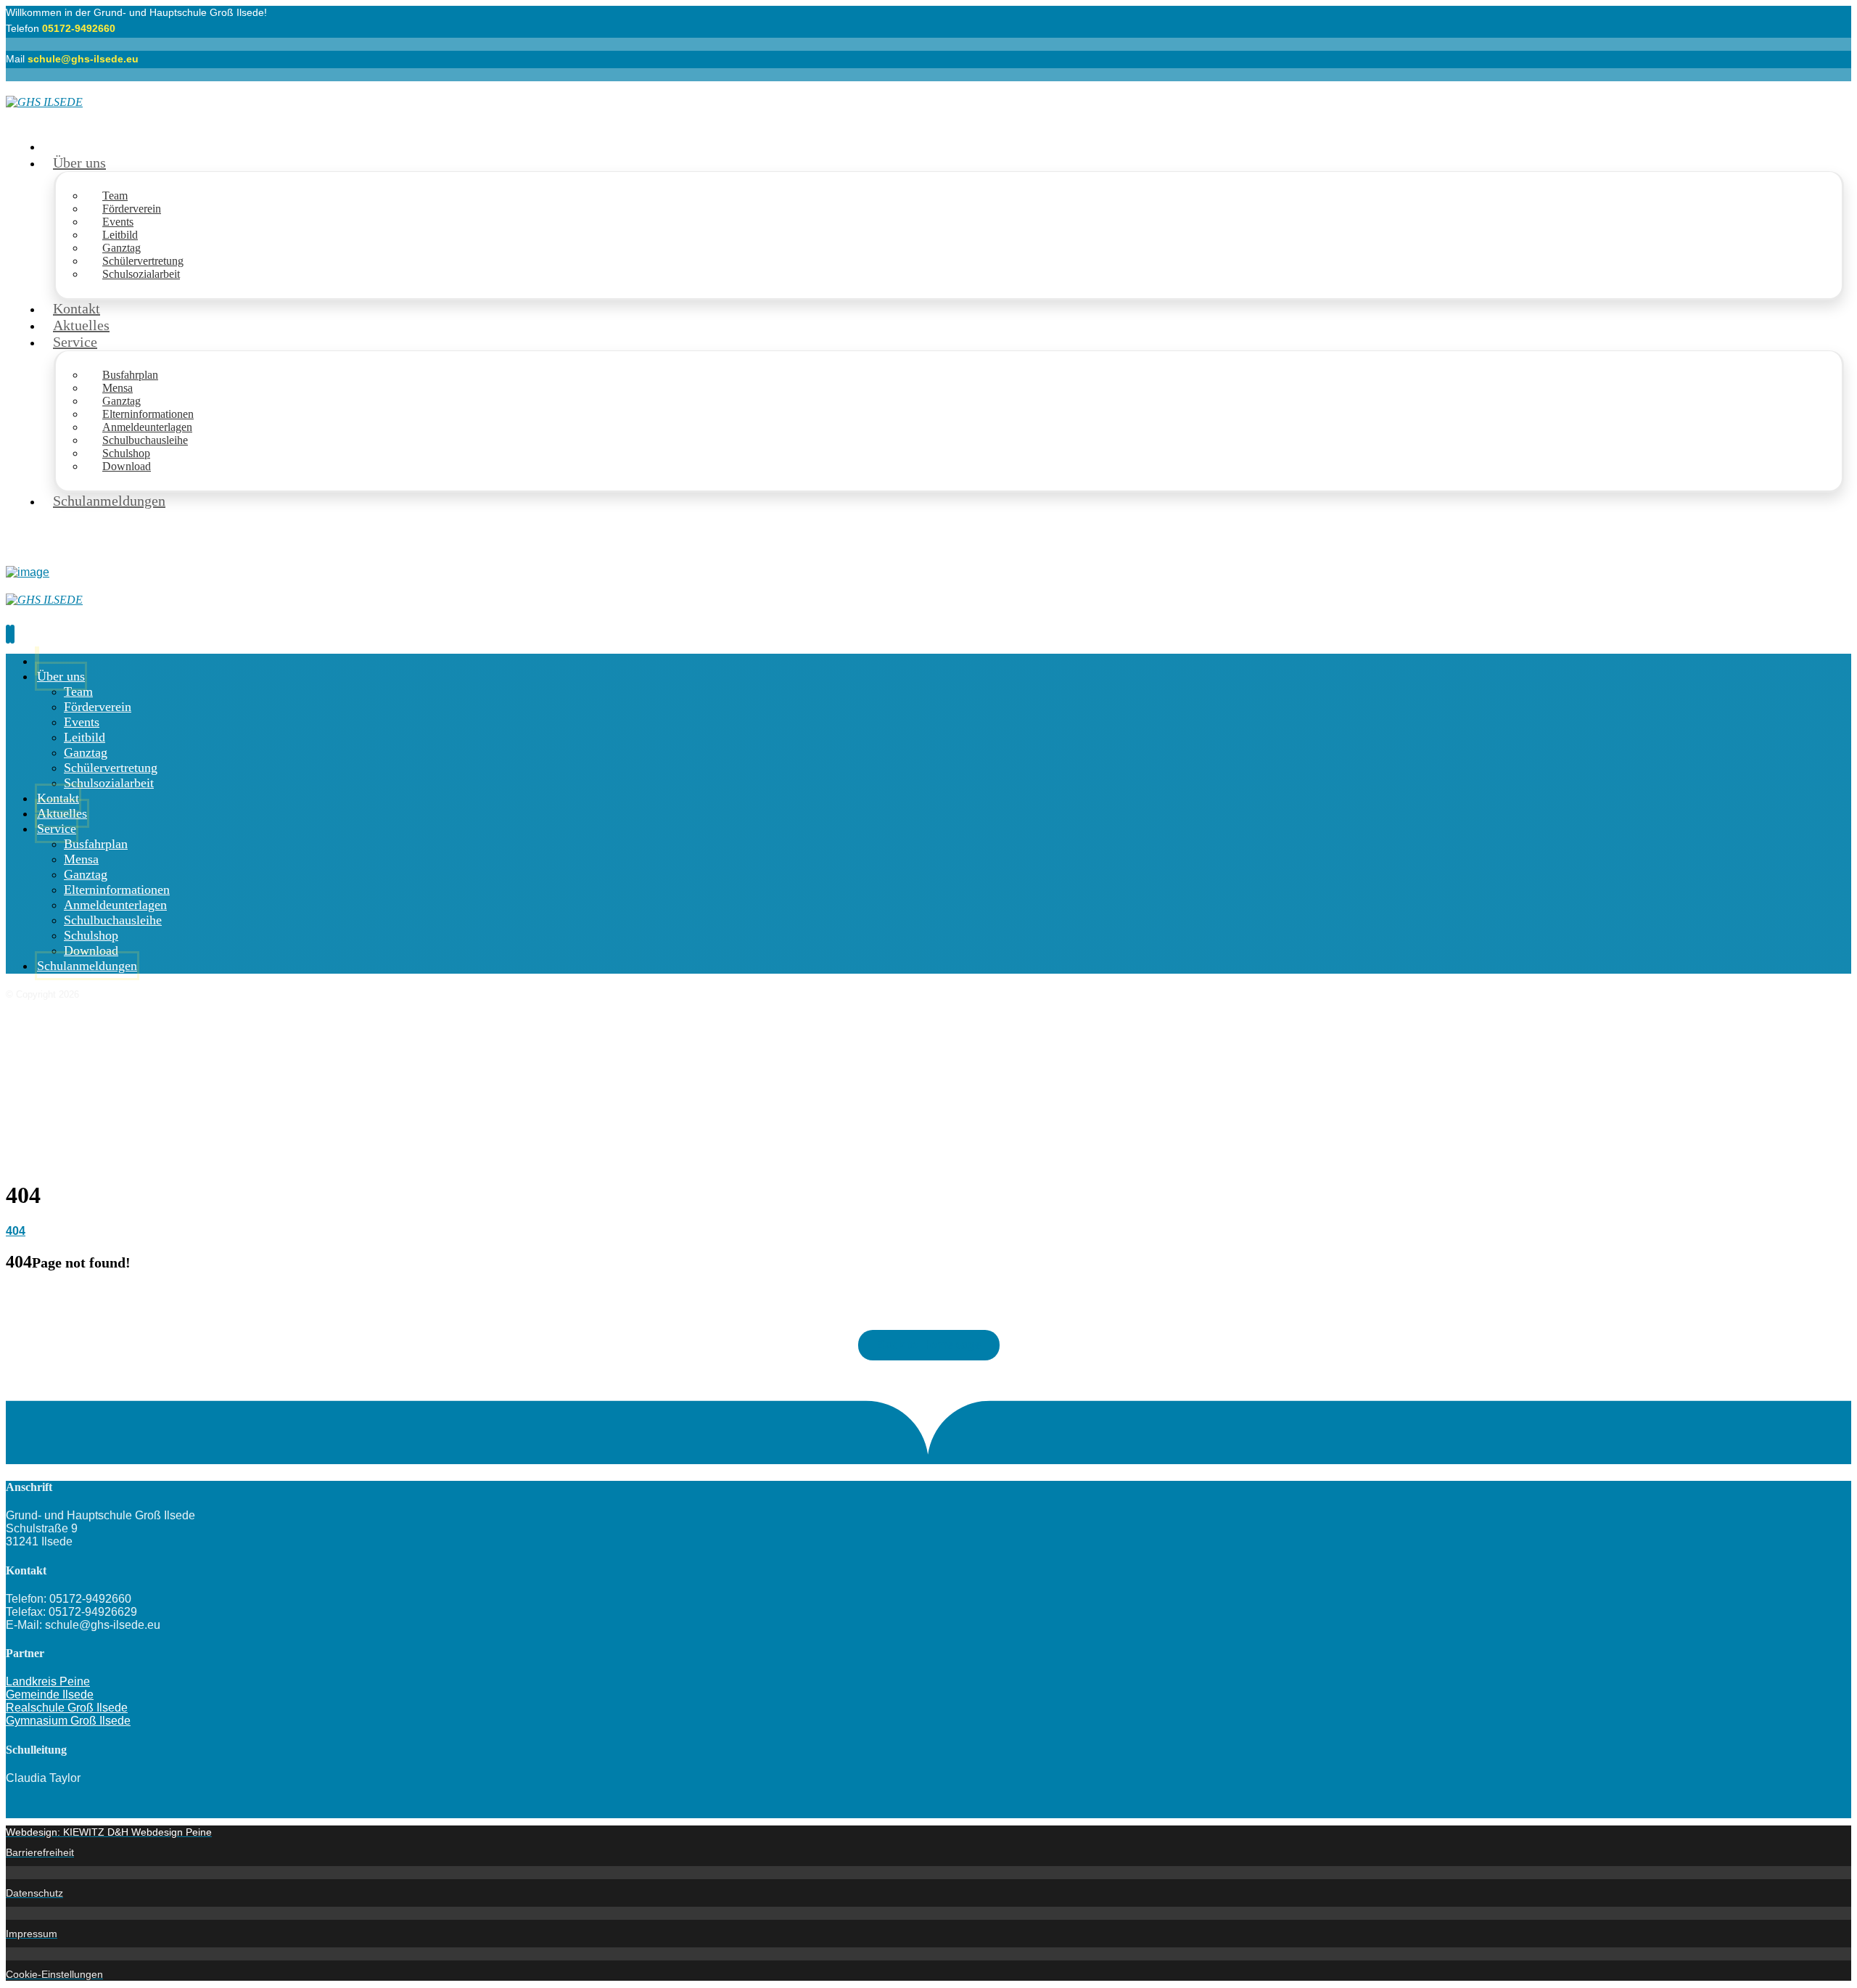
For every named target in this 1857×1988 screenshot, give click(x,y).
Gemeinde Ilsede (50, 1695)
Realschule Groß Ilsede (67, 1708)
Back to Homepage (929, 1345)
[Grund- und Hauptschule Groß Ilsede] (44, 102)
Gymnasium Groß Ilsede (68, 1721)
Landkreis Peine (48, 1681)
